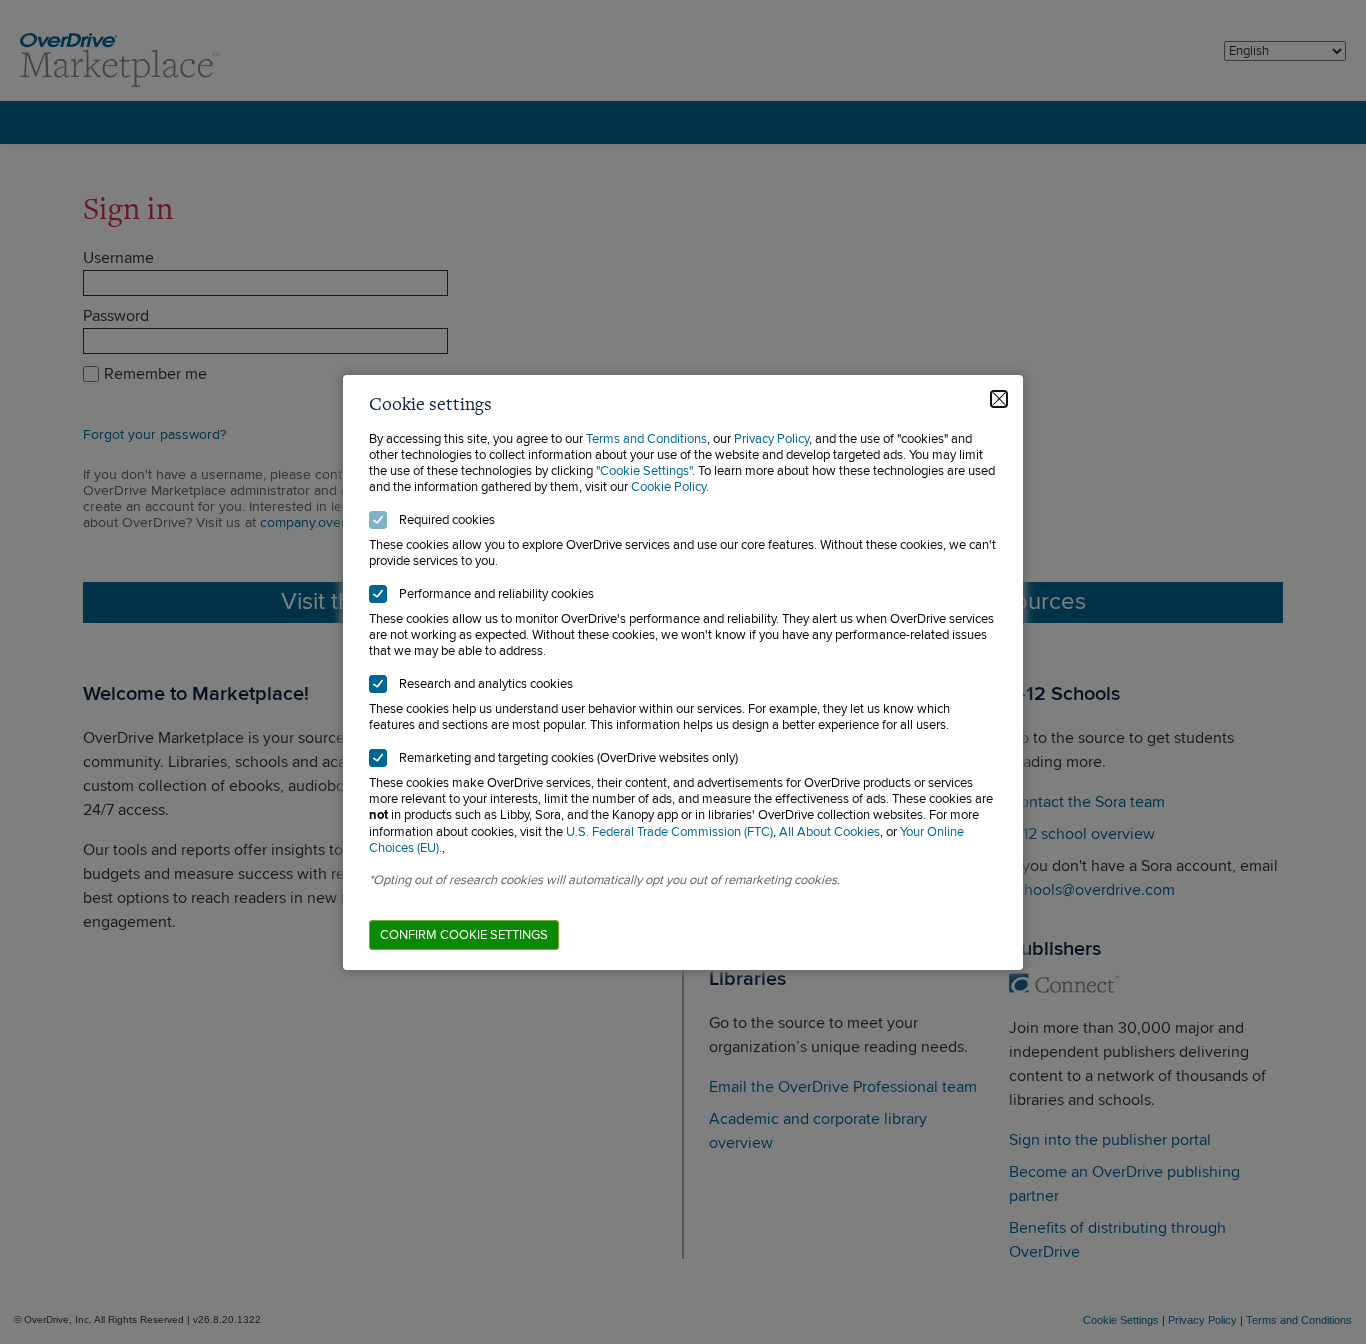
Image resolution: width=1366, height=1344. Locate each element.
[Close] (999, 399)
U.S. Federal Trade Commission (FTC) (669, 832)
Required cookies (447, 520)
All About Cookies (829, 832)
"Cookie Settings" (644, 471)
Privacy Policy (771, 439)
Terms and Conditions (646, 439)
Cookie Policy (668, 487)
